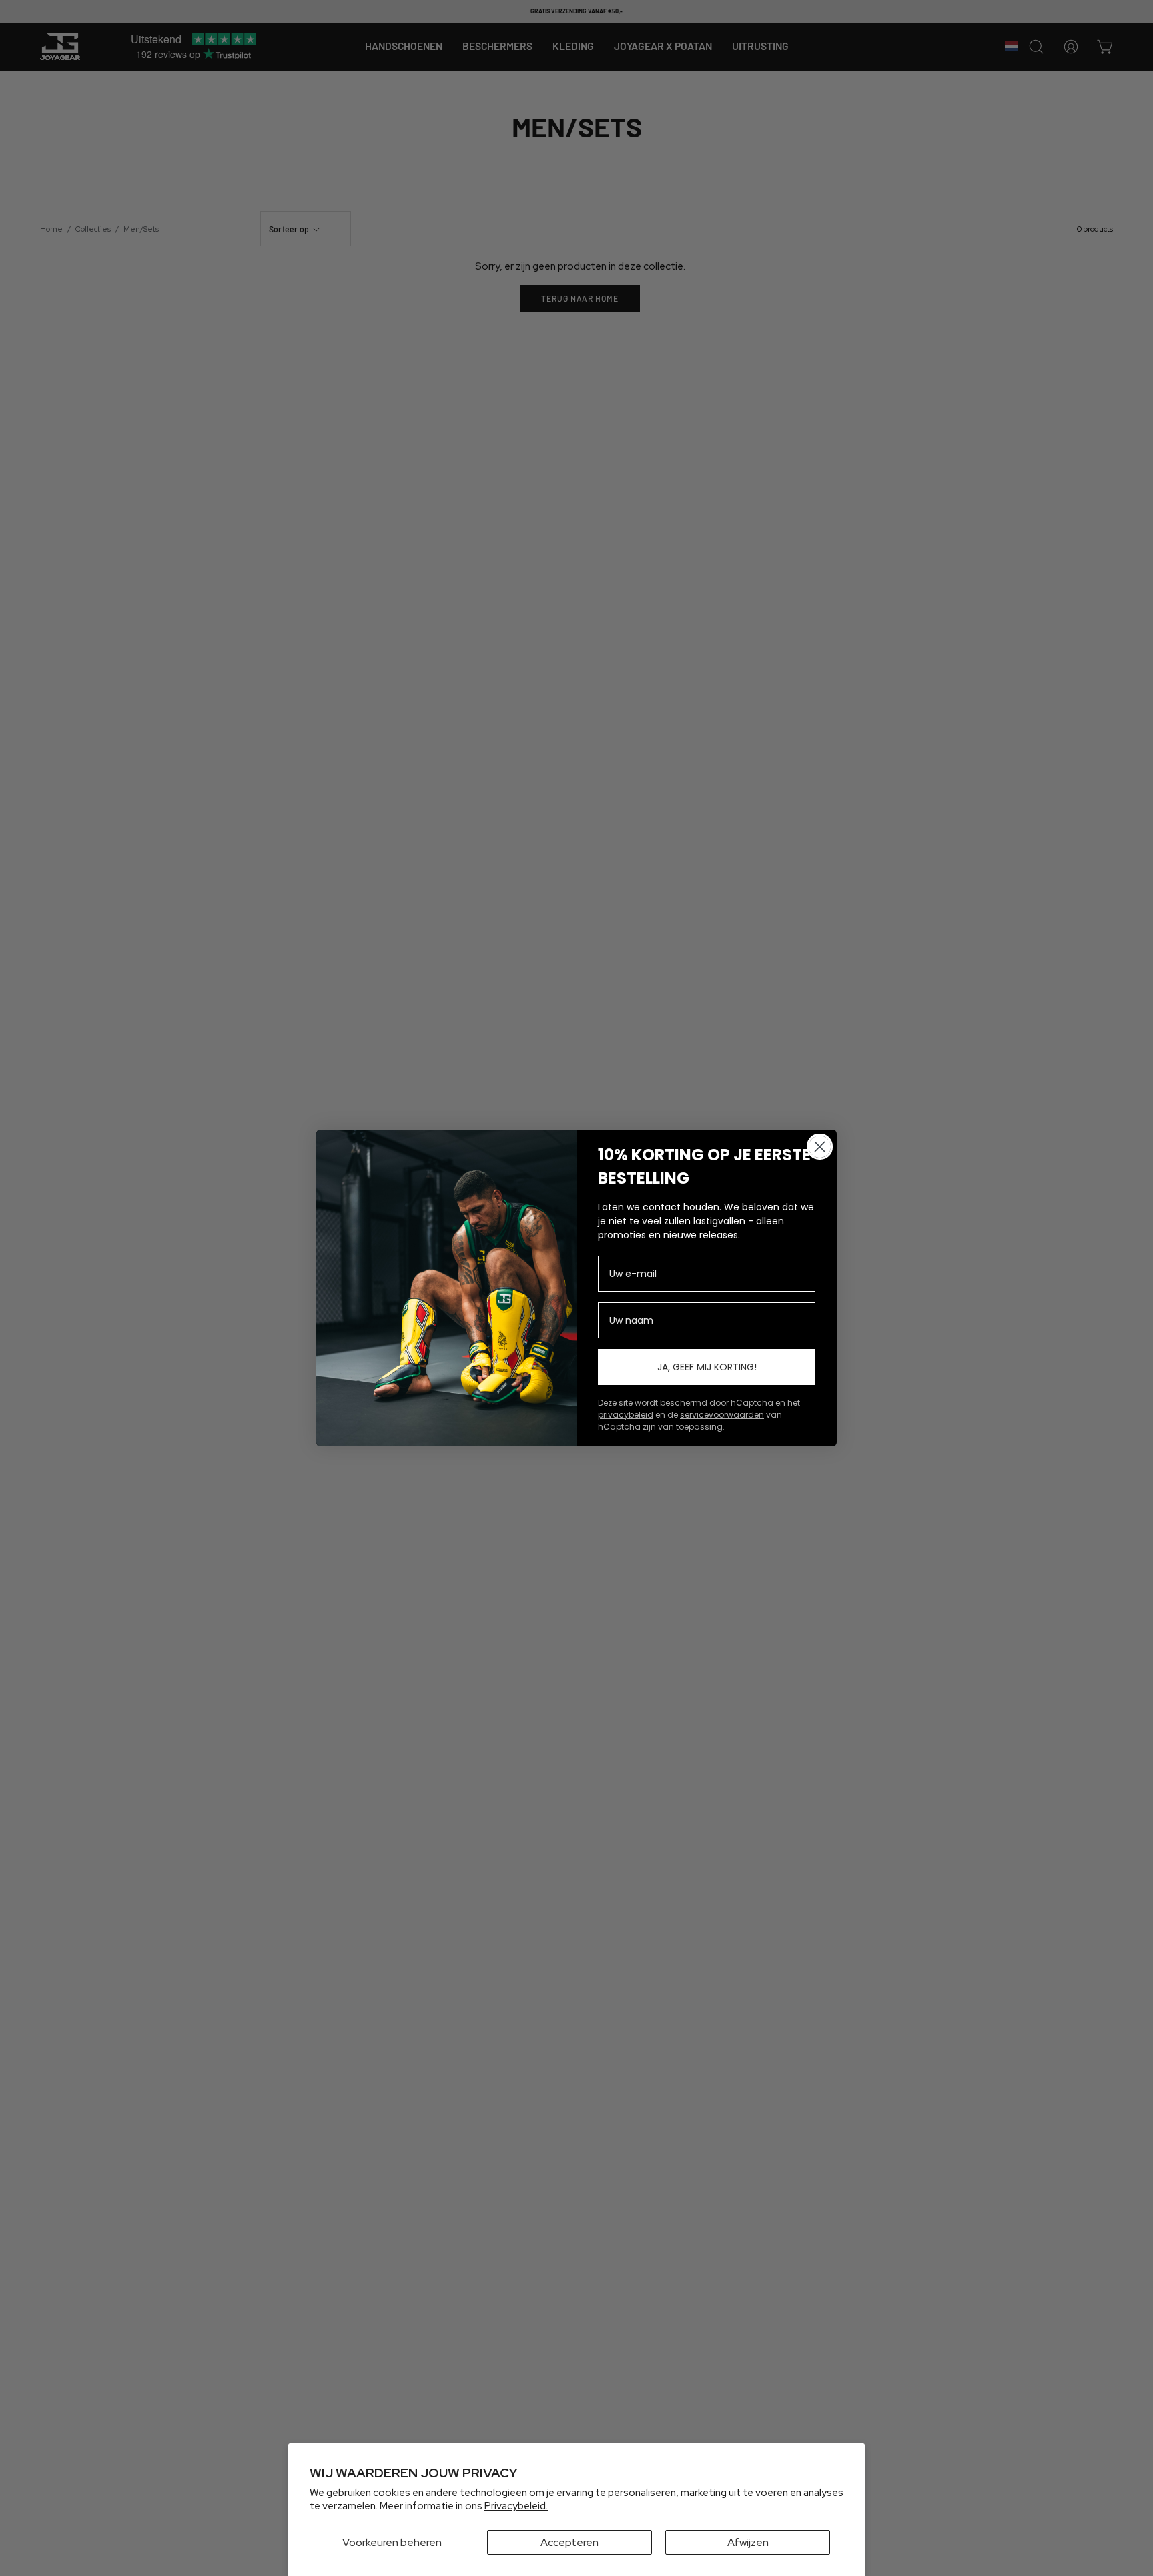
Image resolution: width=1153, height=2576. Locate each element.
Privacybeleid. (516, 2506)
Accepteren (569, 2542)
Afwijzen (748, 2542)
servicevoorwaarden (722, 1415)
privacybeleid (626, 1415)
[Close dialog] (820, 1147)
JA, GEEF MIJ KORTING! (707, 1367)
